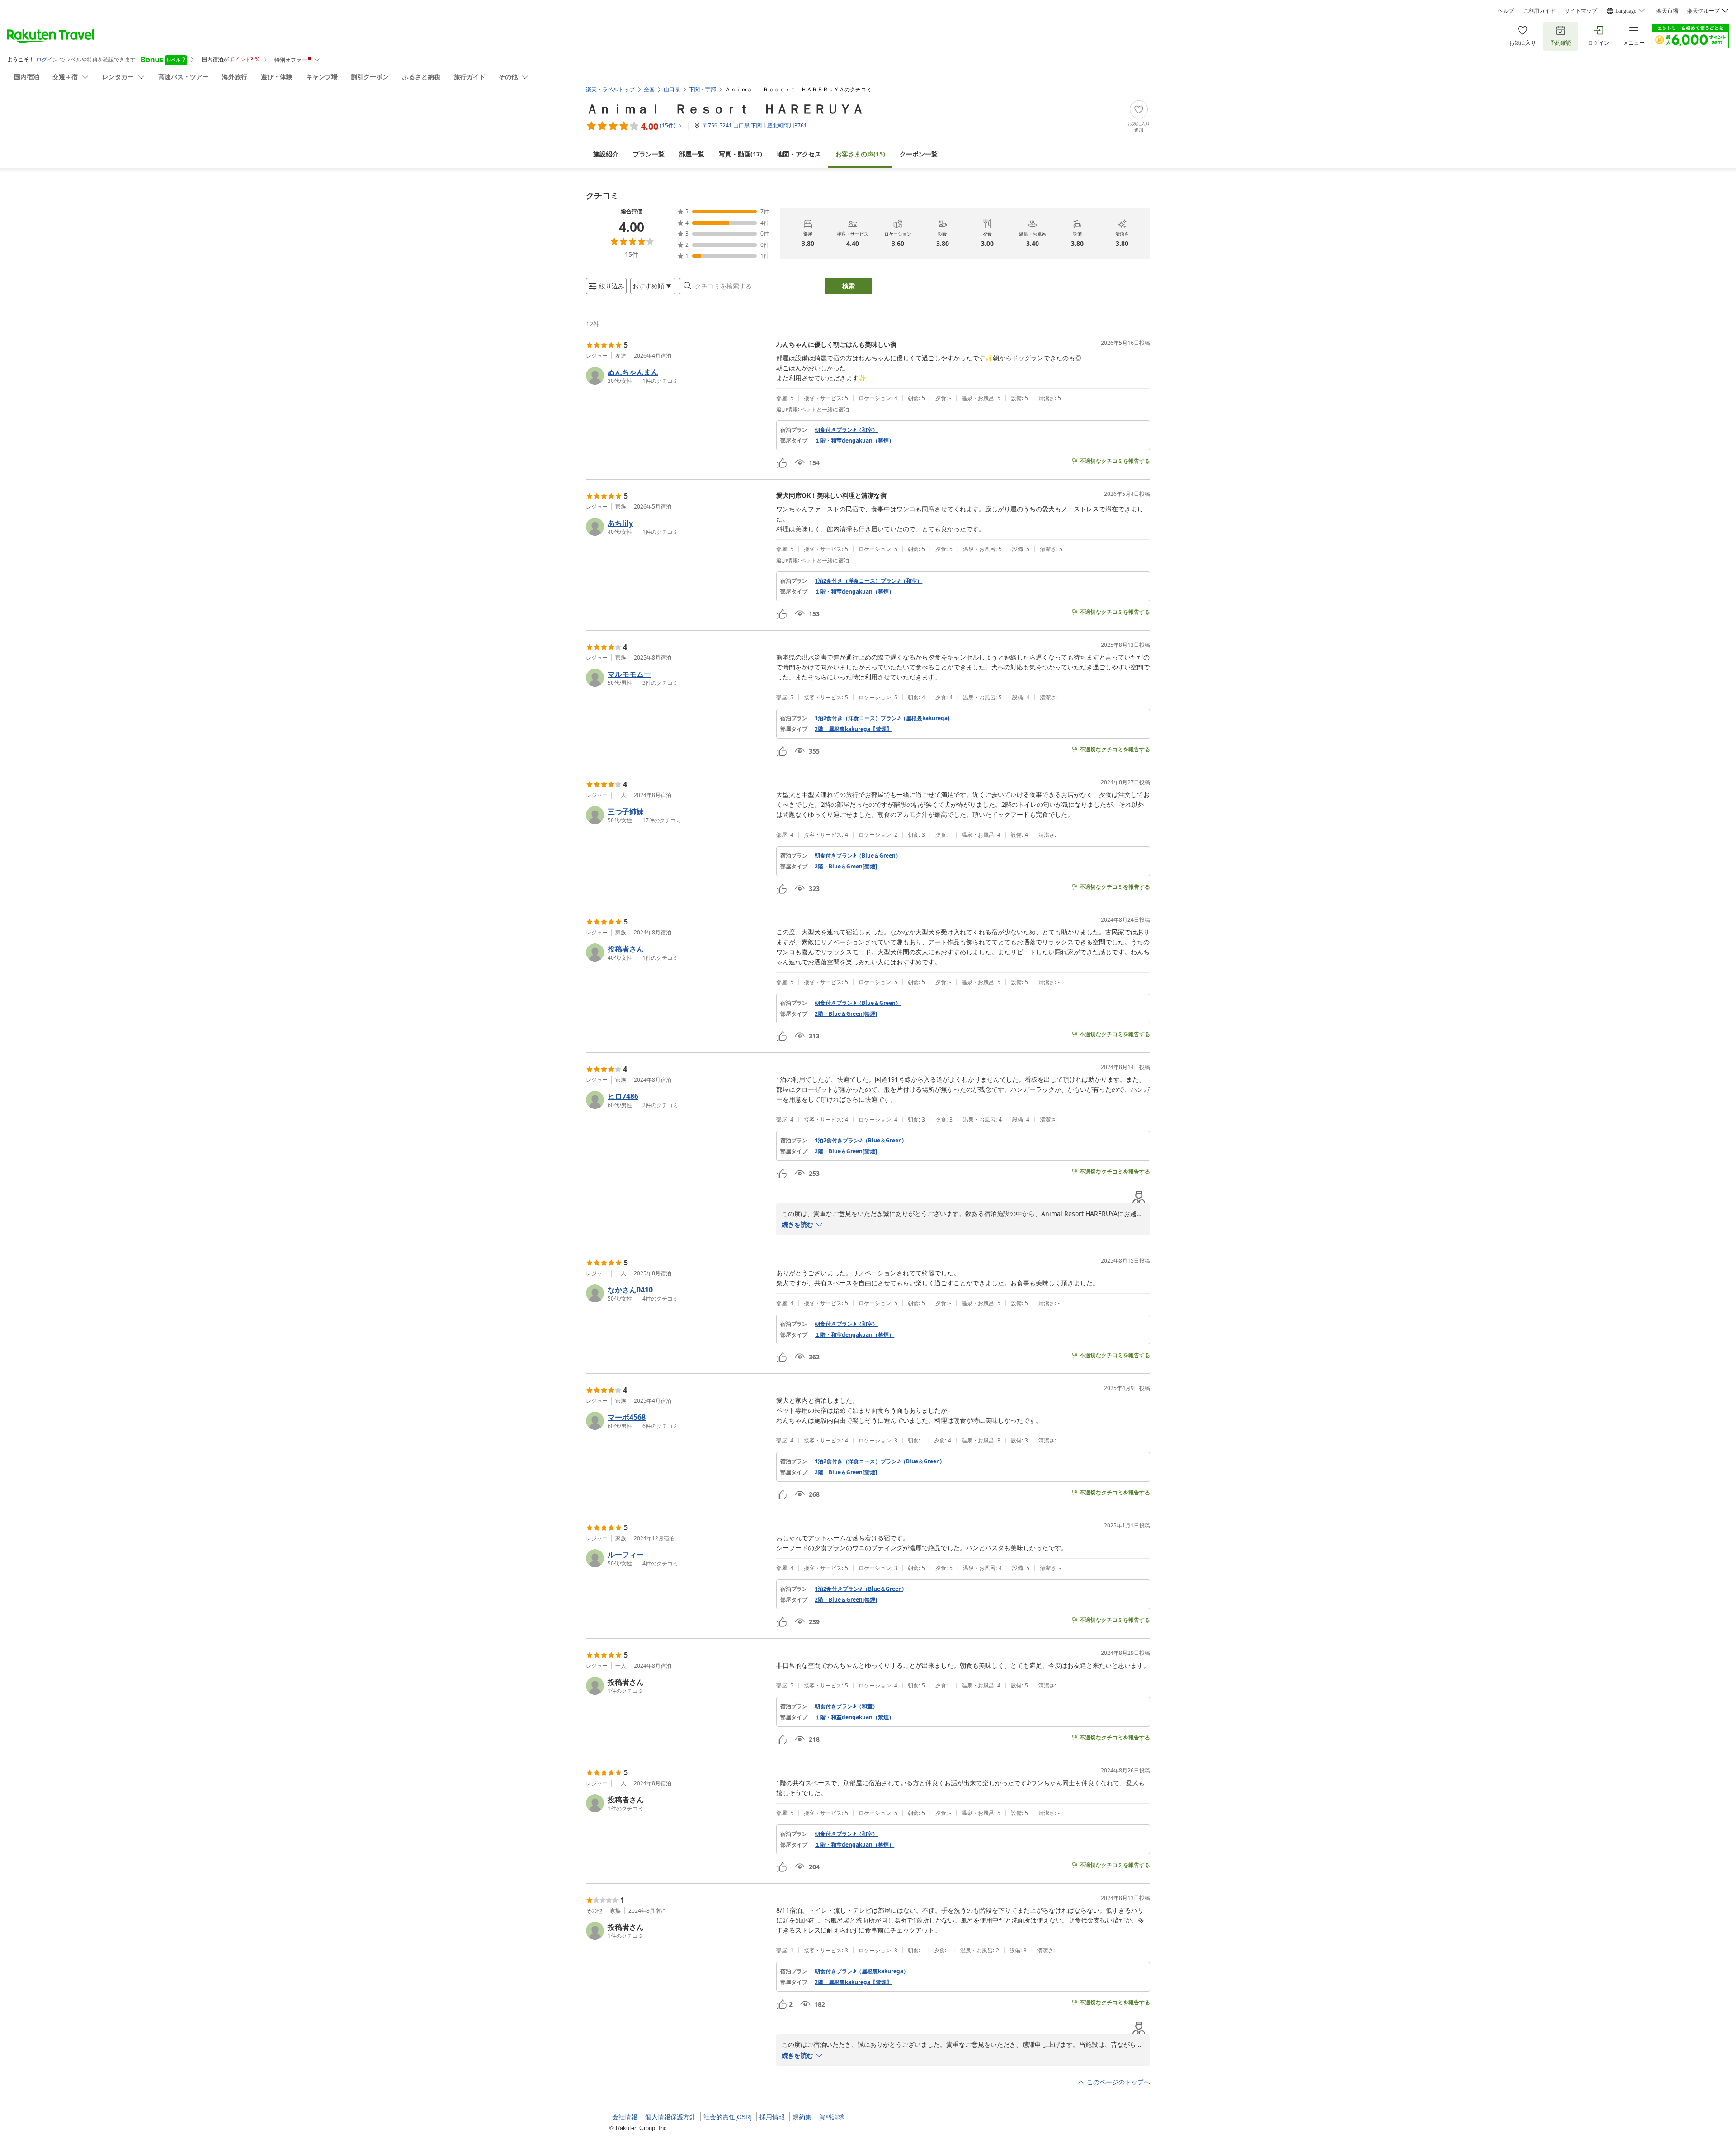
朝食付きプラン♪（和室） (846, 430)
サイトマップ (1581, 11)
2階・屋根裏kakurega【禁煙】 (853, 729)
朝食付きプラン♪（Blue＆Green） (858, 856)
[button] (677, 376)
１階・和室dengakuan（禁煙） (854, 441)
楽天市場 (1667, 11)
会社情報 (625, 2117)
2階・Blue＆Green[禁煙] (846, 867)
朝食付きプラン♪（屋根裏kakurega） (862, 1971)
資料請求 (832, 2117)
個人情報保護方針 (670, 2117)
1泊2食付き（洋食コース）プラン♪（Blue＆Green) (878, 1461)
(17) (741, 154)
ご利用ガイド (1539, 11)
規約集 (802, 2117)
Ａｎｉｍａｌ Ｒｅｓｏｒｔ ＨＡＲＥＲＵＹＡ (725, 108)
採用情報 (772, 2117)
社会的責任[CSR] (728, 2117)
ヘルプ (1506, 11)
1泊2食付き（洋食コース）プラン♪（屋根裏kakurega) (882, 718)
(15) (860, 154)
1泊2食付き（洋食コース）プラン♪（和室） (868, 581)
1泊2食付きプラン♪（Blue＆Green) (859, 1141)
